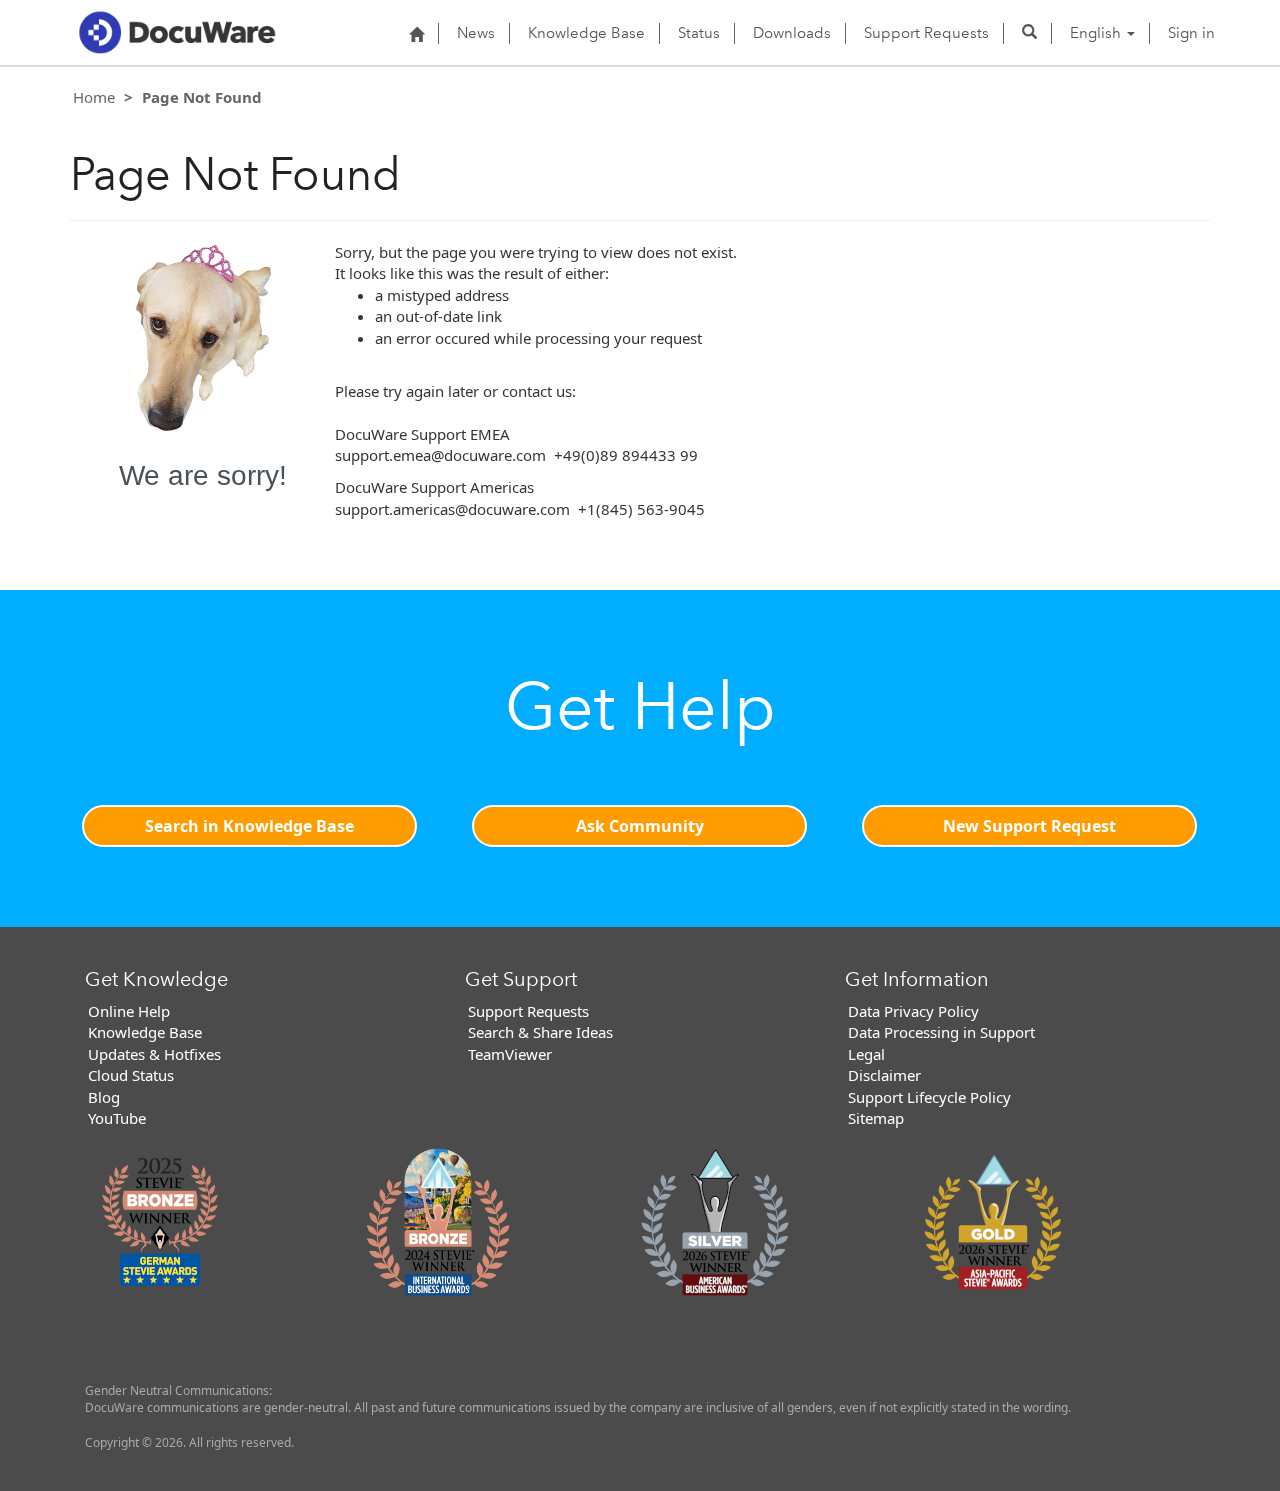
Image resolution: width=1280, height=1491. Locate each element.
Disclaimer (884, 1075)
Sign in (1191, 33)
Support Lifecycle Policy (929, 1097)
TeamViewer (510, 1054)
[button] (1029, 33)
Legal (866, 1054)
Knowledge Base (586, 33)
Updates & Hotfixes (154, 1054)
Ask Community (640, 826)
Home (94, 97)
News (476, 33)
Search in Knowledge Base (249, 826)
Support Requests (926, 33)
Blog (104, 1097)
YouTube (117, 1118)
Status (699, 33)
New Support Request (1029, 826)
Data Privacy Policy (913, 1011)
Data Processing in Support (941, 1032)
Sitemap (876, 1118)
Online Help (129, 1011)
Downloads (792, 33)
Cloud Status (131, 1075)
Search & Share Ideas (540, 1032)
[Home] (416, 34)
